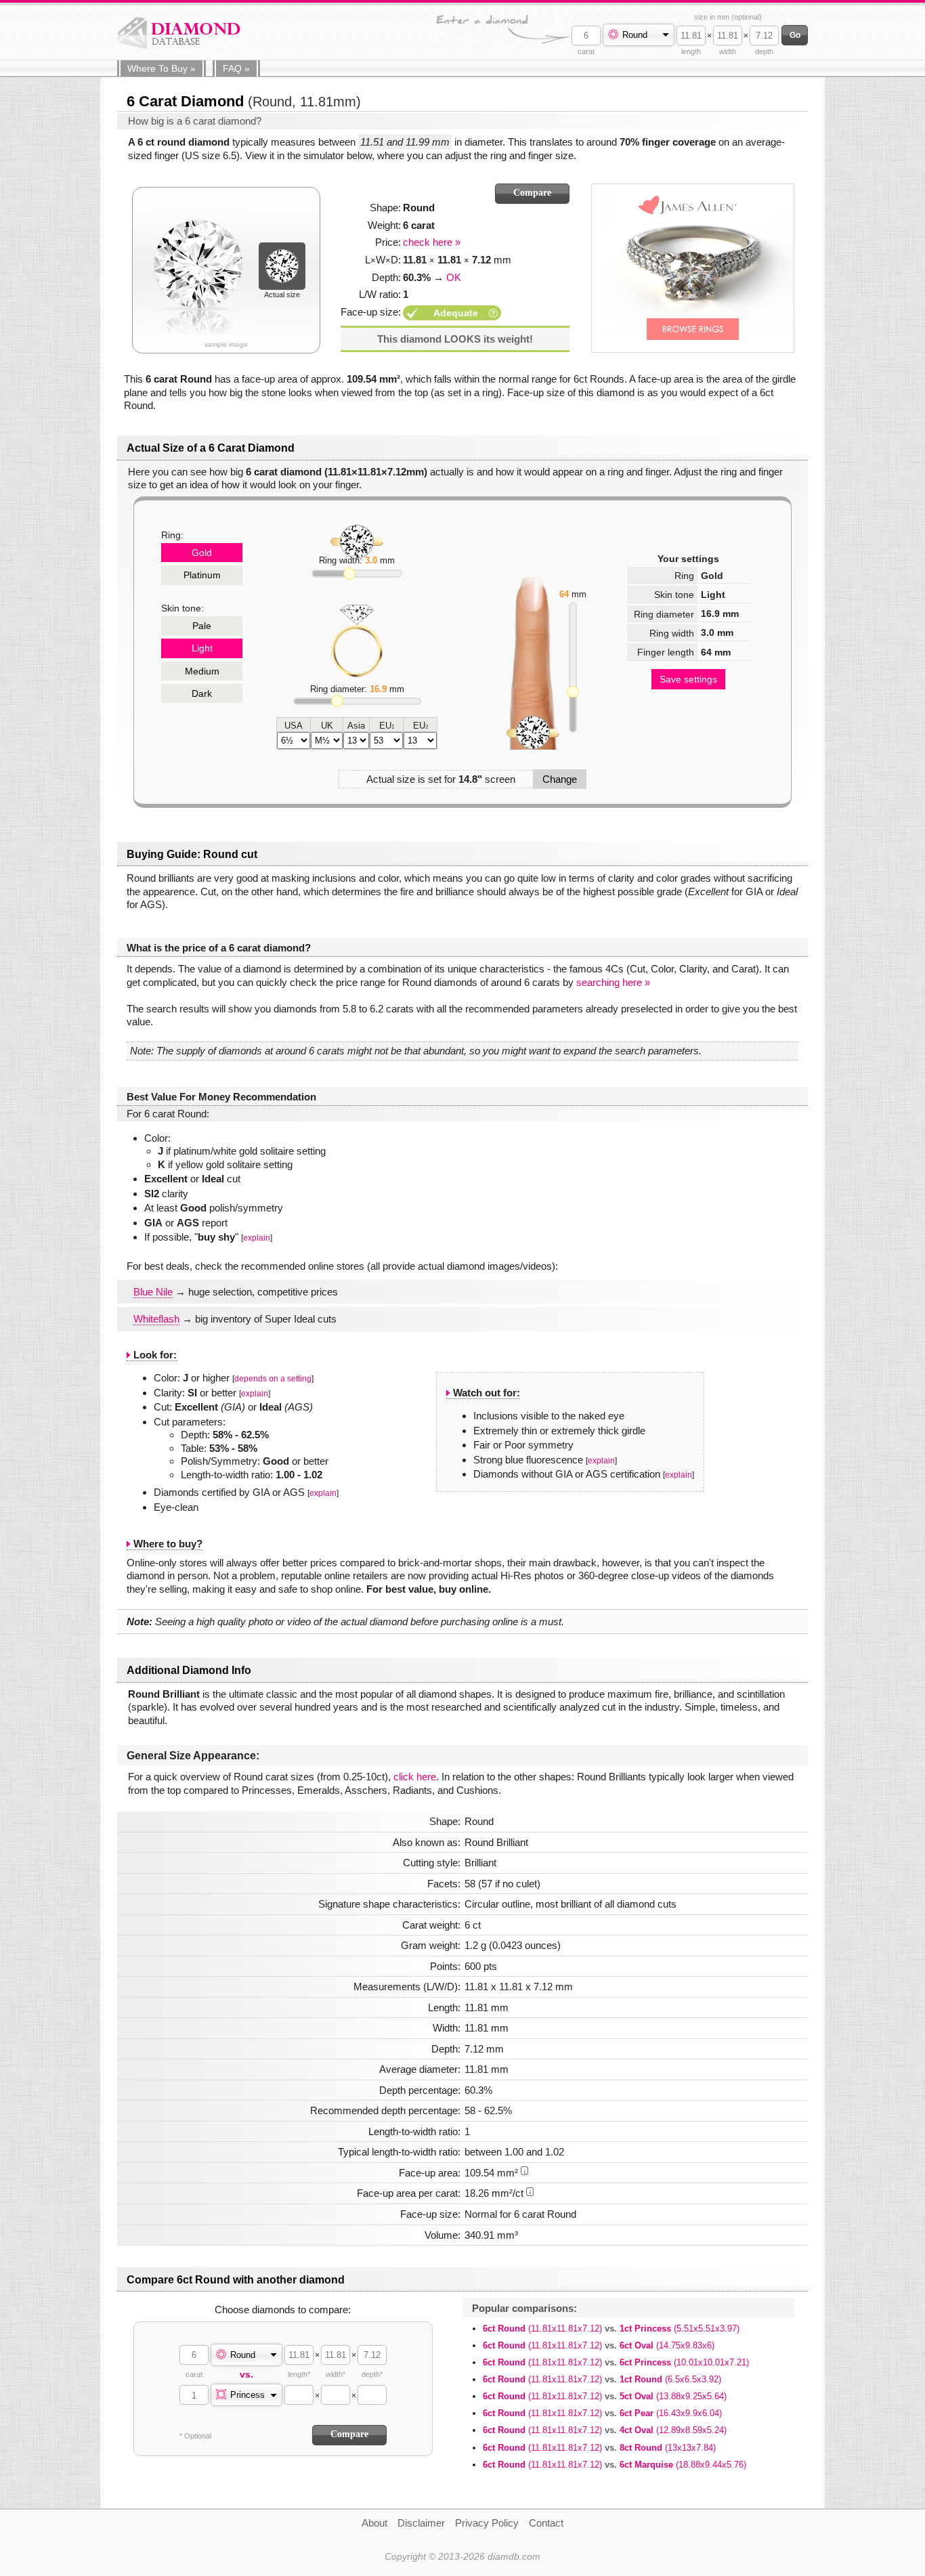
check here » (432, 242)
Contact (546, 2523)
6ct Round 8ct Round (599, 2448)
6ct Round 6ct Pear (602, 2413)
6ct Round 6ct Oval (599, 2345)
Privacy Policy (487, 2523)
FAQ (236, 68)
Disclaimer (421, 2523)
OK (454, 277)
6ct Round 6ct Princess (616, 2362)
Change (560, 779)
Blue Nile (153, 1292)
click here (415, 1777)
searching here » (613, 982)
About (374, 2523)
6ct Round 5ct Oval (605, 2396)
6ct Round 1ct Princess (611, 2328)
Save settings (688, 679)
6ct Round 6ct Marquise (615, 2465)
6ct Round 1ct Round (602, 2379)
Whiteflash (156, 1319)
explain (257, 1238)
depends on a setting (273, 1379)
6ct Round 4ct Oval (605, 2430)
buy (162, 68)
